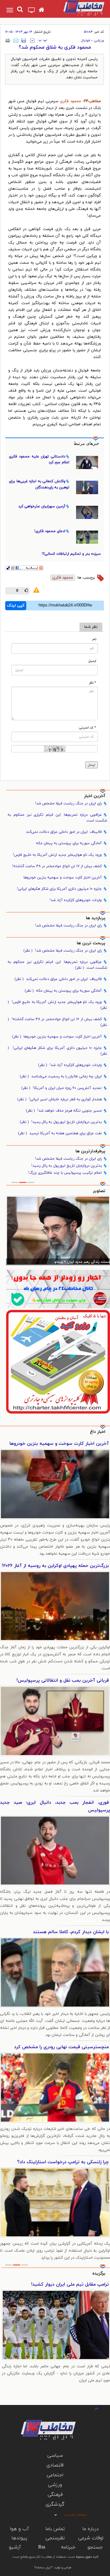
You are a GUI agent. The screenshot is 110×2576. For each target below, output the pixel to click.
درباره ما (91, 2529)
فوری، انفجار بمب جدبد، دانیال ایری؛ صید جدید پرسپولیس (55, 1806)
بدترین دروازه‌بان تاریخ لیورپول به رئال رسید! (61, 1122)
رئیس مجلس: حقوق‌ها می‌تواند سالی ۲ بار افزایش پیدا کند (67, 1262)
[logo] (79, 8)
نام (94, 639)
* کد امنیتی (88, 728)
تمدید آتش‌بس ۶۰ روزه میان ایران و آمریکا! (62, 1088)
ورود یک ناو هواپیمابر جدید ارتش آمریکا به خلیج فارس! (57, 855)
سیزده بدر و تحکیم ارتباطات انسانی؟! (71, 554)
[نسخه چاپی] (8, 40)
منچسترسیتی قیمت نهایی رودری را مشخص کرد (61, 2047)
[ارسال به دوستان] (16, 40)
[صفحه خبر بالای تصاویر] (58, 1362)
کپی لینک (16, 606)
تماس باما (55, 2529)
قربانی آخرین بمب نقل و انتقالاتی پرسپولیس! (63, 1681)
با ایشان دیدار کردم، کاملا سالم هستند (71, 1932)
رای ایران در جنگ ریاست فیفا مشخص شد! (68, 803)
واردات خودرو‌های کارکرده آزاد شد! (76, 900)
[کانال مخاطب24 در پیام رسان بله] (58, 1289)
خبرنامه (68, 2547)
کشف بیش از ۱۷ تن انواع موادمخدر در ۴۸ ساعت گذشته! (57, 866)
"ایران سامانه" (43, 2568)
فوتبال (86, 40)
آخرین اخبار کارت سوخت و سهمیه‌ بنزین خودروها (63, 878)
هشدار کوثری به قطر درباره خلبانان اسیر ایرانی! (60, 1099)
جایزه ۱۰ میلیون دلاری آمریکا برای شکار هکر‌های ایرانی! (59, 889)
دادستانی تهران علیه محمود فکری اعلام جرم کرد (39, 459)
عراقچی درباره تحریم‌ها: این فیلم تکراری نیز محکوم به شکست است (57, 818)
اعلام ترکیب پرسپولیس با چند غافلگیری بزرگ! (65, 1173)
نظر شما (91, 627)
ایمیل (92, 661)
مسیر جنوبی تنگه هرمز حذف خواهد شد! (64, 1111)
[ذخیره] (24, 40)
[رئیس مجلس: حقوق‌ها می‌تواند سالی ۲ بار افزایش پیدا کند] (58, 1230)
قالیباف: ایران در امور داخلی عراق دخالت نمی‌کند (64, 832)
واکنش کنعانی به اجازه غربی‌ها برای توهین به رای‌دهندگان (39, 484)
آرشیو (15, 2547)
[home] (41, 10)
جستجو (95, 2547)
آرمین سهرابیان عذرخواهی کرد (42, 506)
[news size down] (32, 41)
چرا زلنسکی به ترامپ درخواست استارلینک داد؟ (63, 2162)
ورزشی (99, 40)
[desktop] (32, 11)
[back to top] (91, 2408)
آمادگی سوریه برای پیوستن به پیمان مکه (69, 843)
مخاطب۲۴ (92, 101)
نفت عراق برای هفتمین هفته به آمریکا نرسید (60, 1133)
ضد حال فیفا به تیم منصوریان (79, 2285)
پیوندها (19, 2538)
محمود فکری (70, 101)
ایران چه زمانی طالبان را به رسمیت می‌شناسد (61, 1076)
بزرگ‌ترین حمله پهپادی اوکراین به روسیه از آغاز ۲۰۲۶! (55, 1566)
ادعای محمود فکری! (50, 531)
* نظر (93, 683)
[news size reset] (43, 41)
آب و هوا (19, 2529)
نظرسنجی (55, 2538)
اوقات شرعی (91, 2538)
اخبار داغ (98, 1432)
